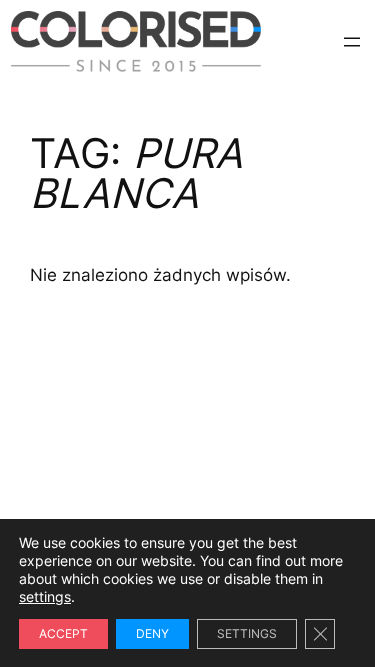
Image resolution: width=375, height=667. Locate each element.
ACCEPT (63, 633)
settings (45, 596)
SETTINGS (247, 633)
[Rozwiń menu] (352, 42)
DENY (152, 633)
